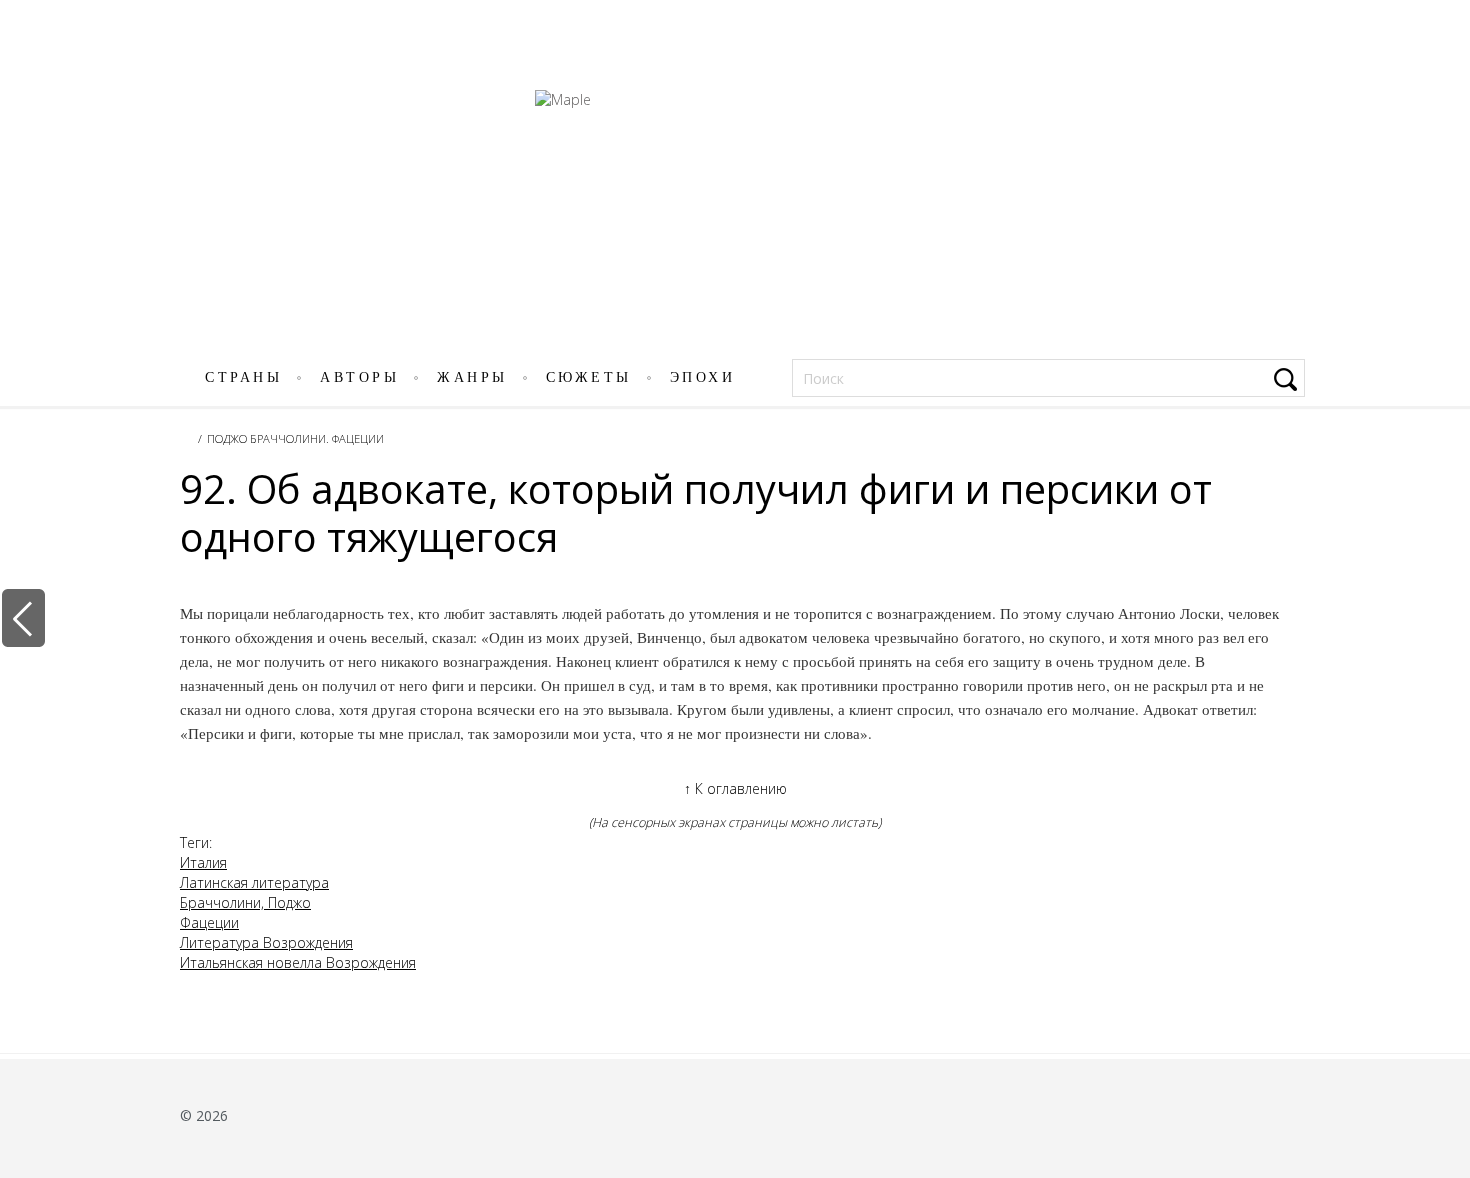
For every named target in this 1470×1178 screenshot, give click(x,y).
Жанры (472, 377)
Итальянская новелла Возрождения (298, 962)
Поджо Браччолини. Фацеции (295, 438)
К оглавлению (735, 788)
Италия (203, 862)
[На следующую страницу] (1443, 618)
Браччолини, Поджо (245, 902)
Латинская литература (254, 882)
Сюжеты (589, 377)
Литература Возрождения (266, 942)
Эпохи (703, 377)
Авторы (359, 377)
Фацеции (209, 922)
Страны (243, 377)
